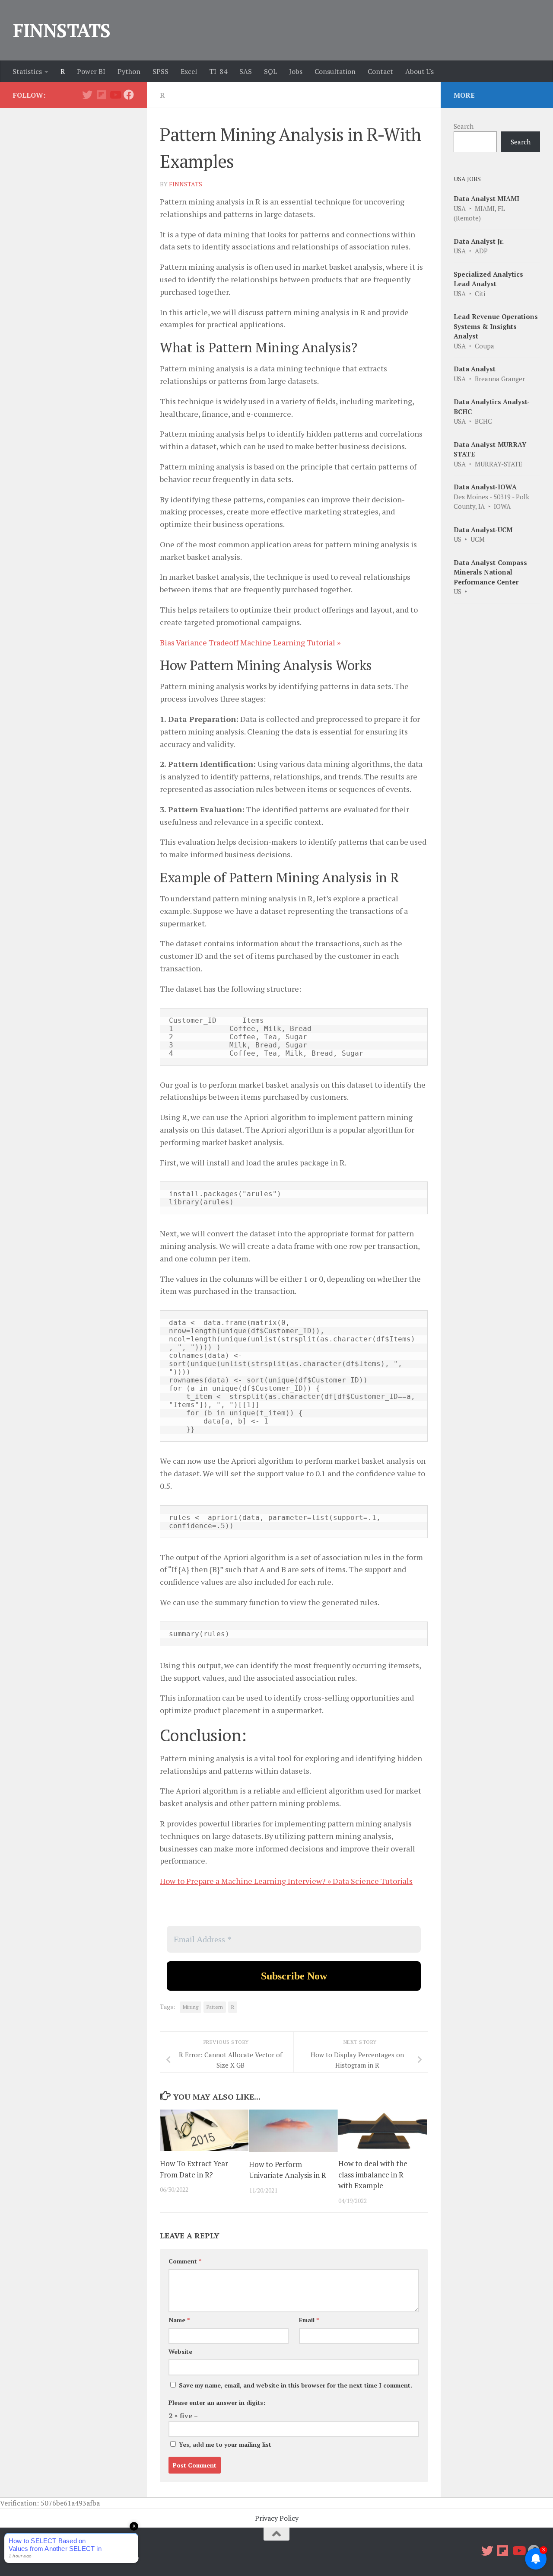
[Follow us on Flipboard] (101, 95)
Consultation (335, 71)
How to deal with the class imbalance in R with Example (373, 2174)
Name (179, 2320)
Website (180, 2351)
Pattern (215, 2007)
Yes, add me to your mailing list (224, 2444)
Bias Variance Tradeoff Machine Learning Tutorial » (250, 642)
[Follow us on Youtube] (115, 95)
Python (129, 71)
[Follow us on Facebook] (129, 95)
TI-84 (218, 71)
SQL (270, 71)
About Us (420, 71)
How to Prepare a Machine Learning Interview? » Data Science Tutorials (286, 1881)
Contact (380, 71)
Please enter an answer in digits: (217, 2402)
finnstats (186, 184)
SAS (246, 71)
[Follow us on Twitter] (87, 95)
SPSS (160, 71)
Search (464, 126)
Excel (189, 71)
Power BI (91, 71)
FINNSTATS (62, 30)
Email (309, 2320)
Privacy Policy (277, 2518)
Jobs (296, 71)
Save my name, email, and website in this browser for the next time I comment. (296, 2385)
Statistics (27, 71)
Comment (185, 2261)
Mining (191, 2007)
